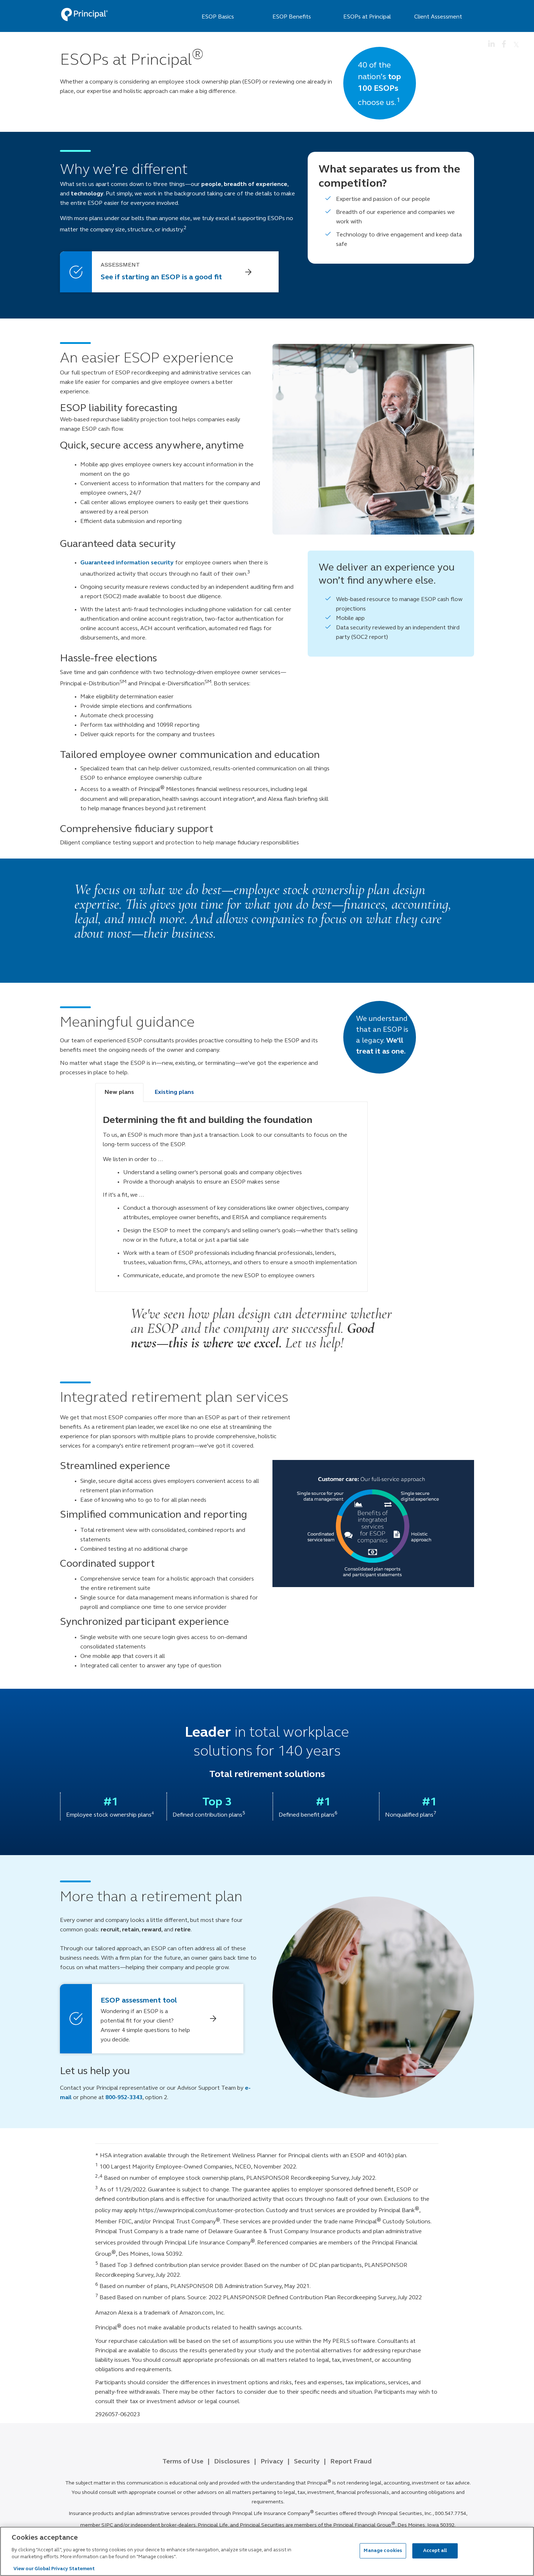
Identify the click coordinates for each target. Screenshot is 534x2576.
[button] (169, 272)
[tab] (231, 1187)
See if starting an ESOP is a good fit (161, 277)
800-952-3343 (124, 2098)
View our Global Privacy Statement (54, 2569)
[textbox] (269, 911)
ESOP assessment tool (139, 2001)
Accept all (435, 2550)
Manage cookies (383, 2550)
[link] (84, 15)
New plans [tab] (119, 1092)
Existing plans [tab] (174, 1092)
